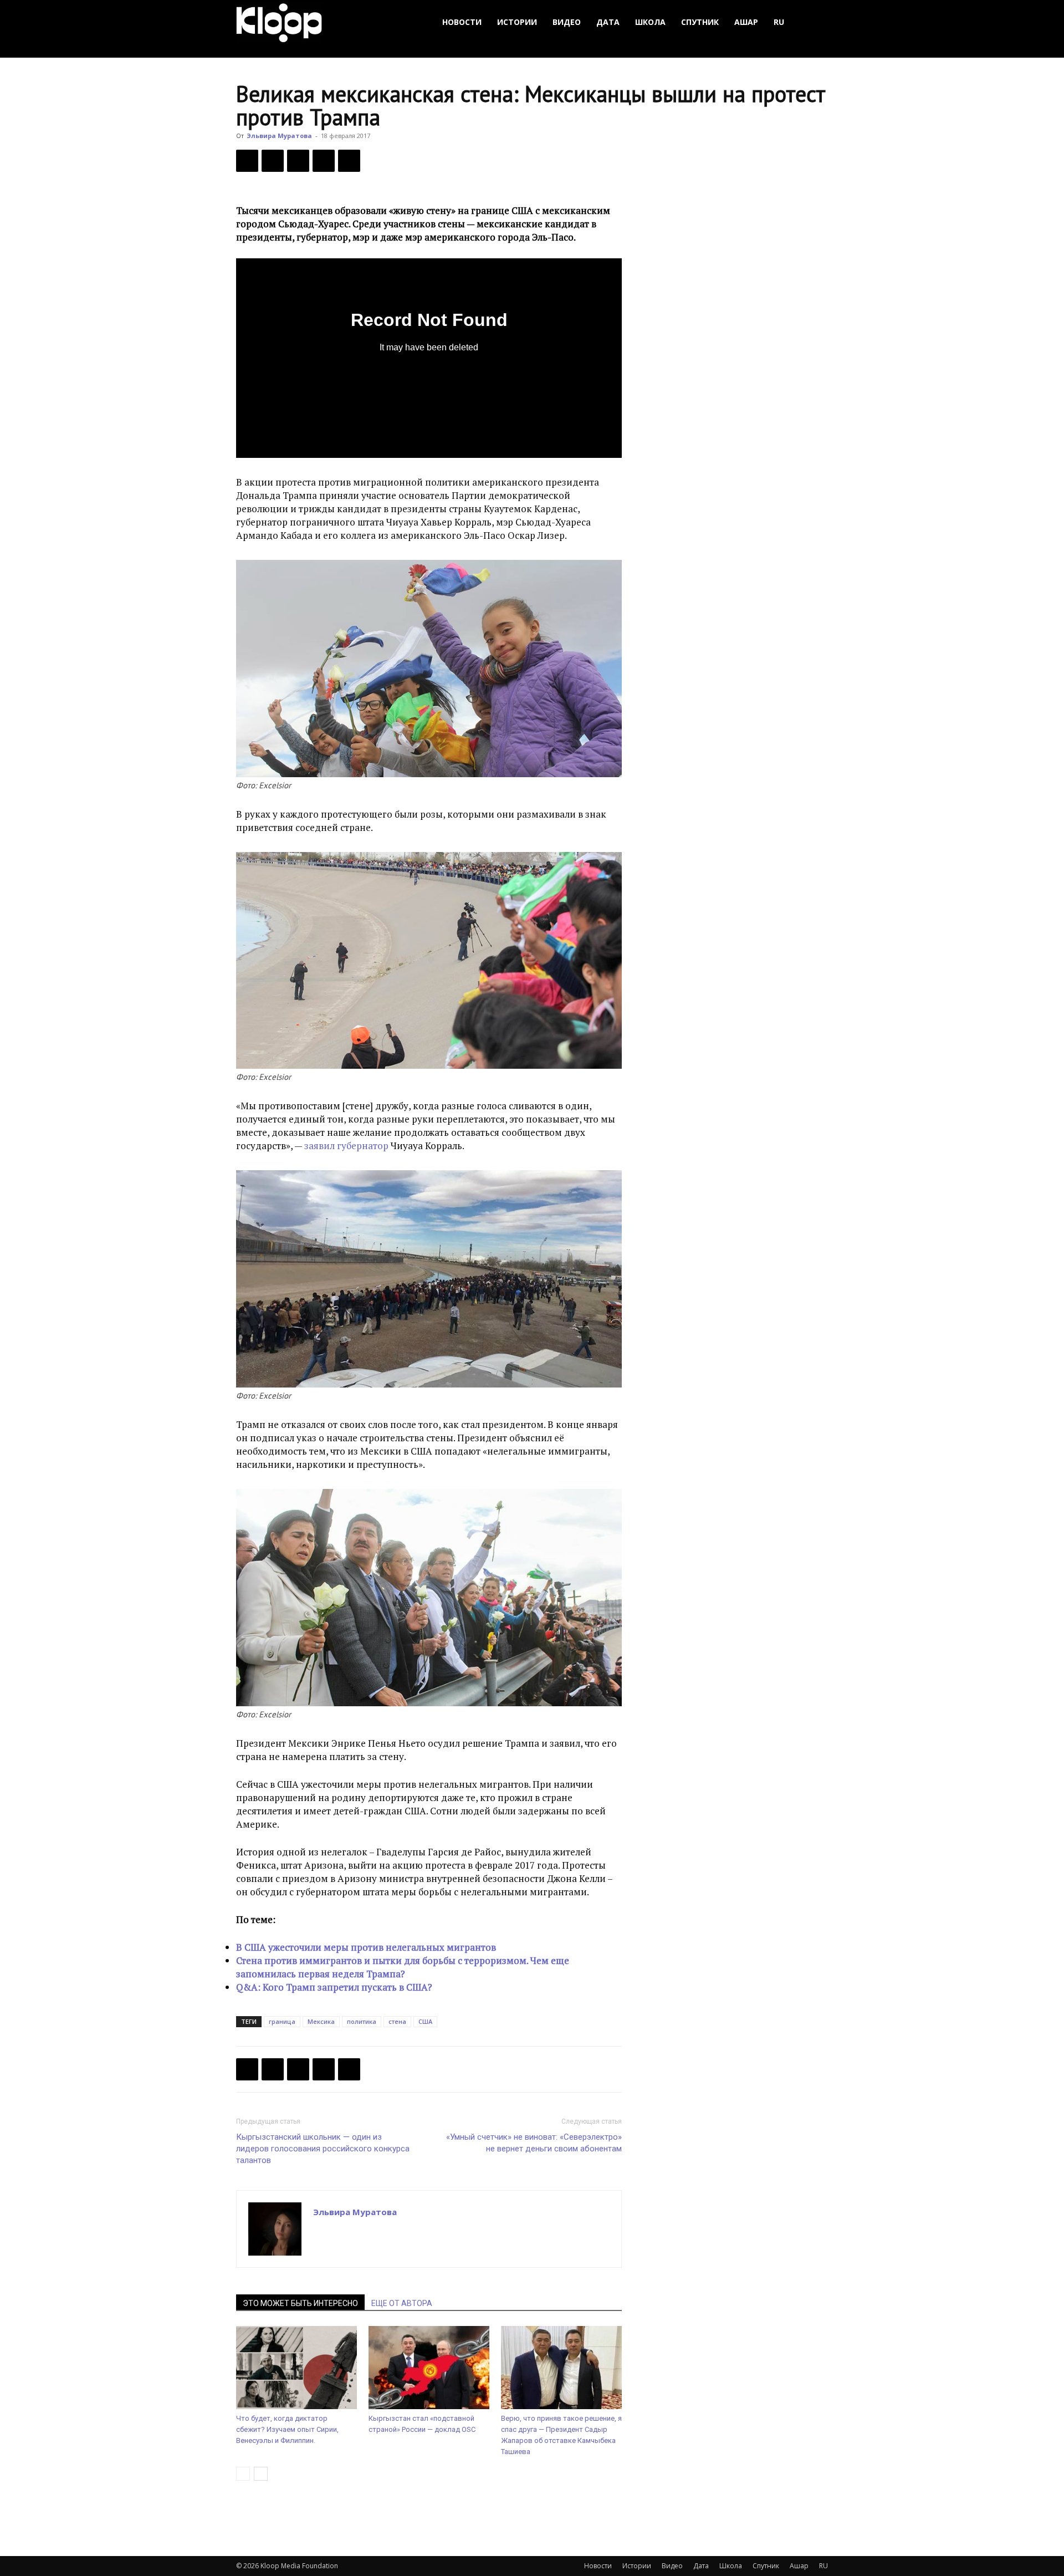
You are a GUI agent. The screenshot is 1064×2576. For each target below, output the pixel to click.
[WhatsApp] (349, 161)
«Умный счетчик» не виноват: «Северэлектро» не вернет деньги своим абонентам (534, 2143)
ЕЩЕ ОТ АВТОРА (402, 2303)
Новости (462, 22)
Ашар (746, 22)
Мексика (321, 2021)
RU (779, 22)
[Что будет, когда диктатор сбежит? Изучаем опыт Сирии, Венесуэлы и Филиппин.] (296, 2368)
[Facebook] (247, 161)
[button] (815, 22)
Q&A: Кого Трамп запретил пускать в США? (334, 1987)
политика (362, 2021)
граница (282, 2021)
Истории (517, 22)
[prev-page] (243, 2474)
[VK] (298, 161)
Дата (608, 22)
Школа (650, 22)
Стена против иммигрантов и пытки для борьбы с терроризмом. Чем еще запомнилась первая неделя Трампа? (403, 1967)
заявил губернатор (346, 1146)
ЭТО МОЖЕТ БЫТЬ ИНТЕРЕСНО (300, 2303)
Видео (567, 22)
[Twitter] (273, 161)
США (425, 2021)
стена (397, 2021)
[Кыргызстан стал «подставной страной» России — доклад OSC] (429, 2368)
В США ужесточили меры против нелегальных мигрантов (366, 1947)
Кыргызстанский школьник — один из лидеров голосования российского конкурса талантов (323, 2149)
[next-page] (261, 2474)
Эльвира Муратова (279, 136)
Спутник (700, 22)
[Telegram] (324, 161)
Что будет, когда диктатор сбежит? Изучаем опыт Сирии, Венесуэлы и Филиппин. (287, 2429)
